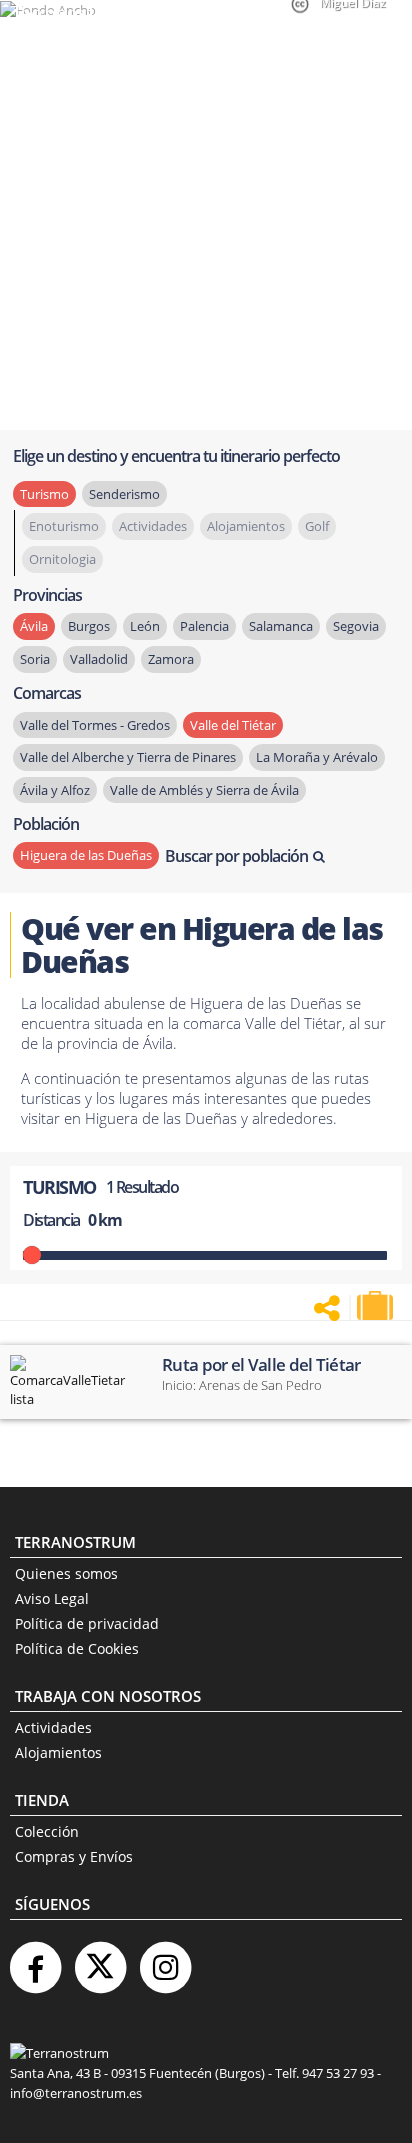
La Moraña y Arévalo (317, 757)
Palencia (204, 626)
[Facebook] (35, 1959)
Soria (35, 659)
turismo (44, 494)
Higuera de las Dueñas (86, 855)
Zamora (171, 659)
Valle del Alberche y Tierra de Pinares (128, 757)
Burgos (89, 626)
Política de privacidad (87, 1623)
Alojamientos (58, 1752)
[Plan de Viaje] (377, 1306)
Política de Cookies (77, 1648)
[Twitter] (100, 1959)
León (145, 626)
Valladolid (99, 659)
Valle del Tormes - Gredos (95, 725)
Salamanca (281, 626)
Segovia (356, 626)
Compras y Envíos (74, 1856)
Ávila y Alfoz (55, 790)
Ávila (34, 626)
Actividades (53, 1727)
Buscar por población (236, 856)
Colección (47, 1831)
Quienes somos (66, 1573)
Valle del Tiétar (233, 725)
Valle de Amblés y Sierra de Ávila (204, 790)
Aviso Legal (52, 1598)
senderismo (124, 494)
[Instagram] (165, 1959)
